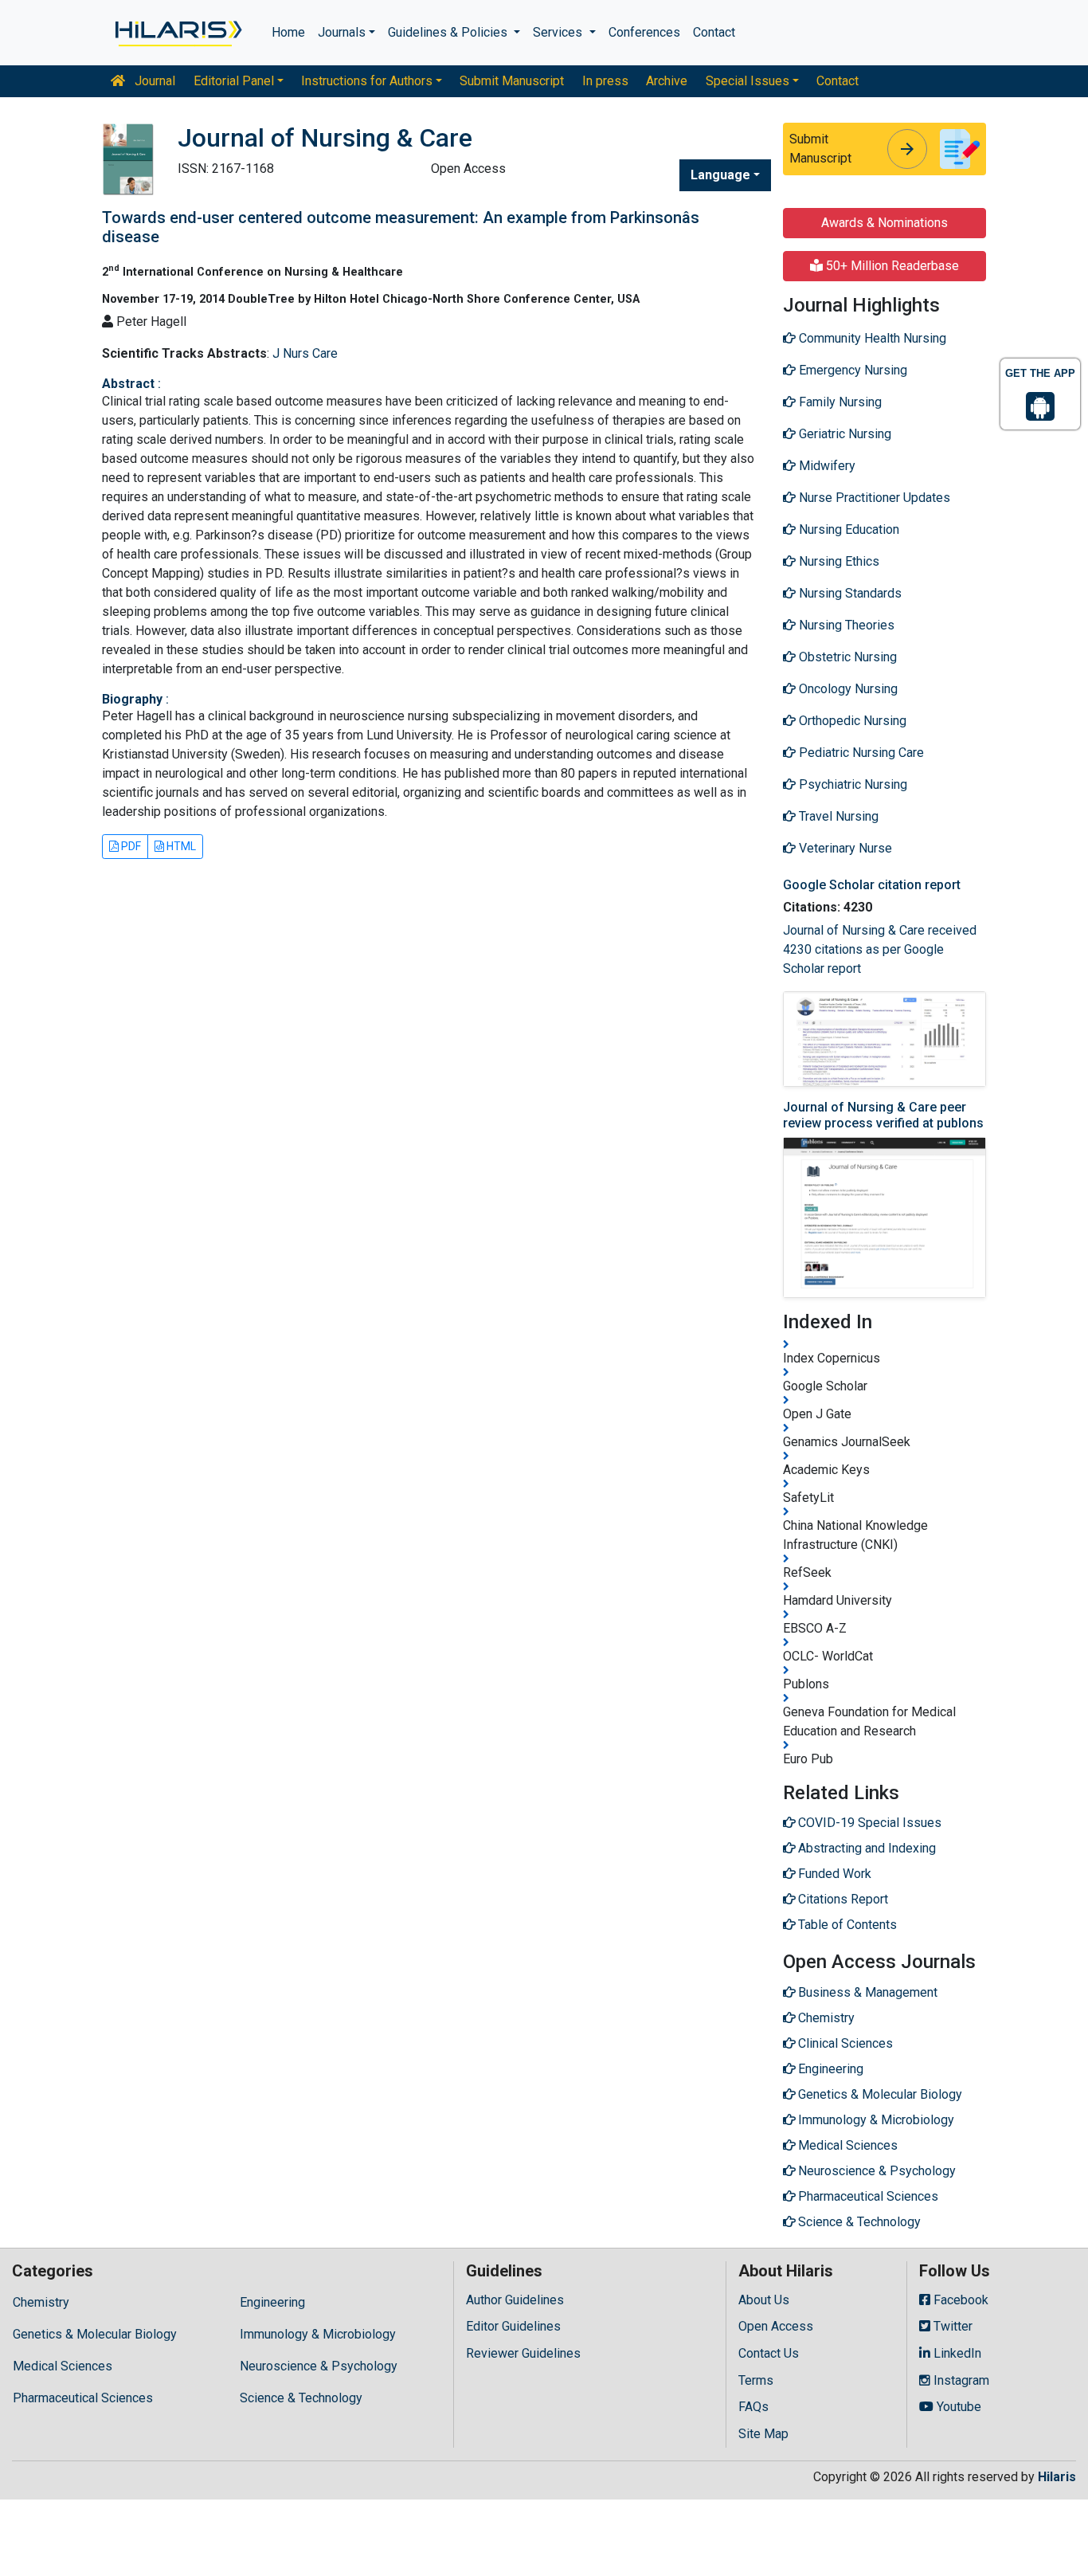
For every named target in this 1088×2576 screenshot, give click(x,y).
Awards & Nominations (884, 223)
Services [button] (559, 32)
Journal (153, 81)
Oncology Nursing (847, 689)
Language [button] (720, 175)
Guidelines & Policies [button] (449, 32)
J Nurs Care (305, 353)
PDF (130, 846)
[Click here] (177, 33)
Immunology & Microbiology (318, 2334)
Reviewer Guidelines (523, 2353)
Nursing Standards (849, 593)
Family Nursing (839, 402)
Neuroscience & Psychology (319, 2366)
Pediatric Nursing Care (860, 753)
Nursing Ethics (838, 561)
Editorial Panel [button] (234, 81)
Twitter (951, 2326)
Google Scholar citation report (872, 885)
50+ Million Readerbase (891, 266)
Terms (756, 2380)
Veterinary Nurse (844, 848)
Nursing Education (847, 529)
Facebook (959, 2300)
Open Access (776, 2326)
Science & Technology (301, 2398)
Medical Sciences (63, 2366)
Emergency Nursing (851, 370)
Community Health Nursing (871, 338)
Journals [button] (342, 32)
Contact (714, 32)
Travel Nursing (837, 816)
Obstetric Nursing (846, 657)
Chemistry (41, 2302)
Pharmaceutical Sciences (83, 2398)
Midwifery (826, 466)
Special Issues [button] (748, 81)
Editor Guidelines (513, 2326)
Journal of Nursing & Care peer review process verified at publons (883, 1115)
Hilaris (1057, 2477)
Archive (667, 81)
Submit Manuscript (512, 81)
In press (605, 81)
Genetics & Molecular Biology (95, 2334)
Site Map (763, 2434)
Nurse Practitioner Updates (873, 498)
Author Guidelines (515, 2300)
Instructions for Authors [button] (367, 81)
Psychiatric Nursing (851, 784)
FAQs (753, 2407)
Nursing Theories (845, 625)
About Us (764, 2300)
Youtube (957, 2407)
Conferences (644, 32)
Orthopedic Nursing (851, 721)
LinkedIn (956, 2353)
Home (288, 32)
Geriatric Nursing (843, 434)
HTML (180, 846)
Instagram (960, 2380)
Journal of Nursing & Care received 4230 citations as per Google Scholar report (880, 949)
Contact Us (769, 2353)
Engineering (272, 2302)
